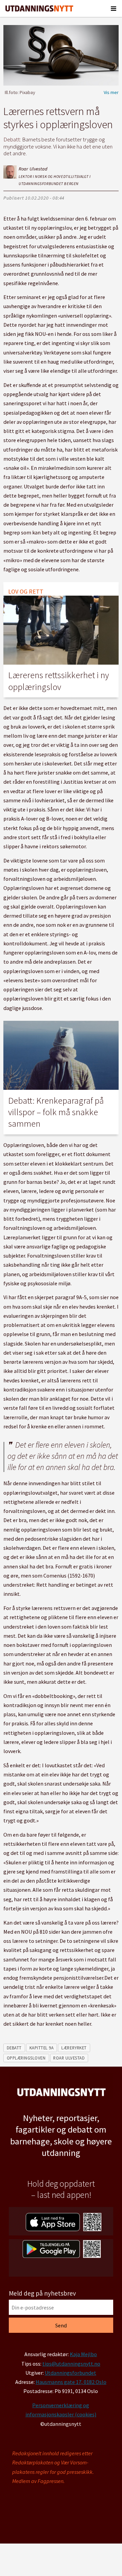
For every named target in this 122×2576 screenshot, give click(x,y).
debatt (14, 2048)
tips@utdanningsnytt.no (71, 2364)
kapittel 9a (42, 2048)
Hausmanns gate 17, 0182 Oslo (71, 2382)
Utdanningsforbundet (70, 2373)
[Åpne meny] (114, 8)
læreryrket (74, 2048)
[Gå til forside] (39, 8)
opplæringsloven (26, 2058)
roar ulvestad (69, 2058)
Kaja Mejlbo (83, 2354)
